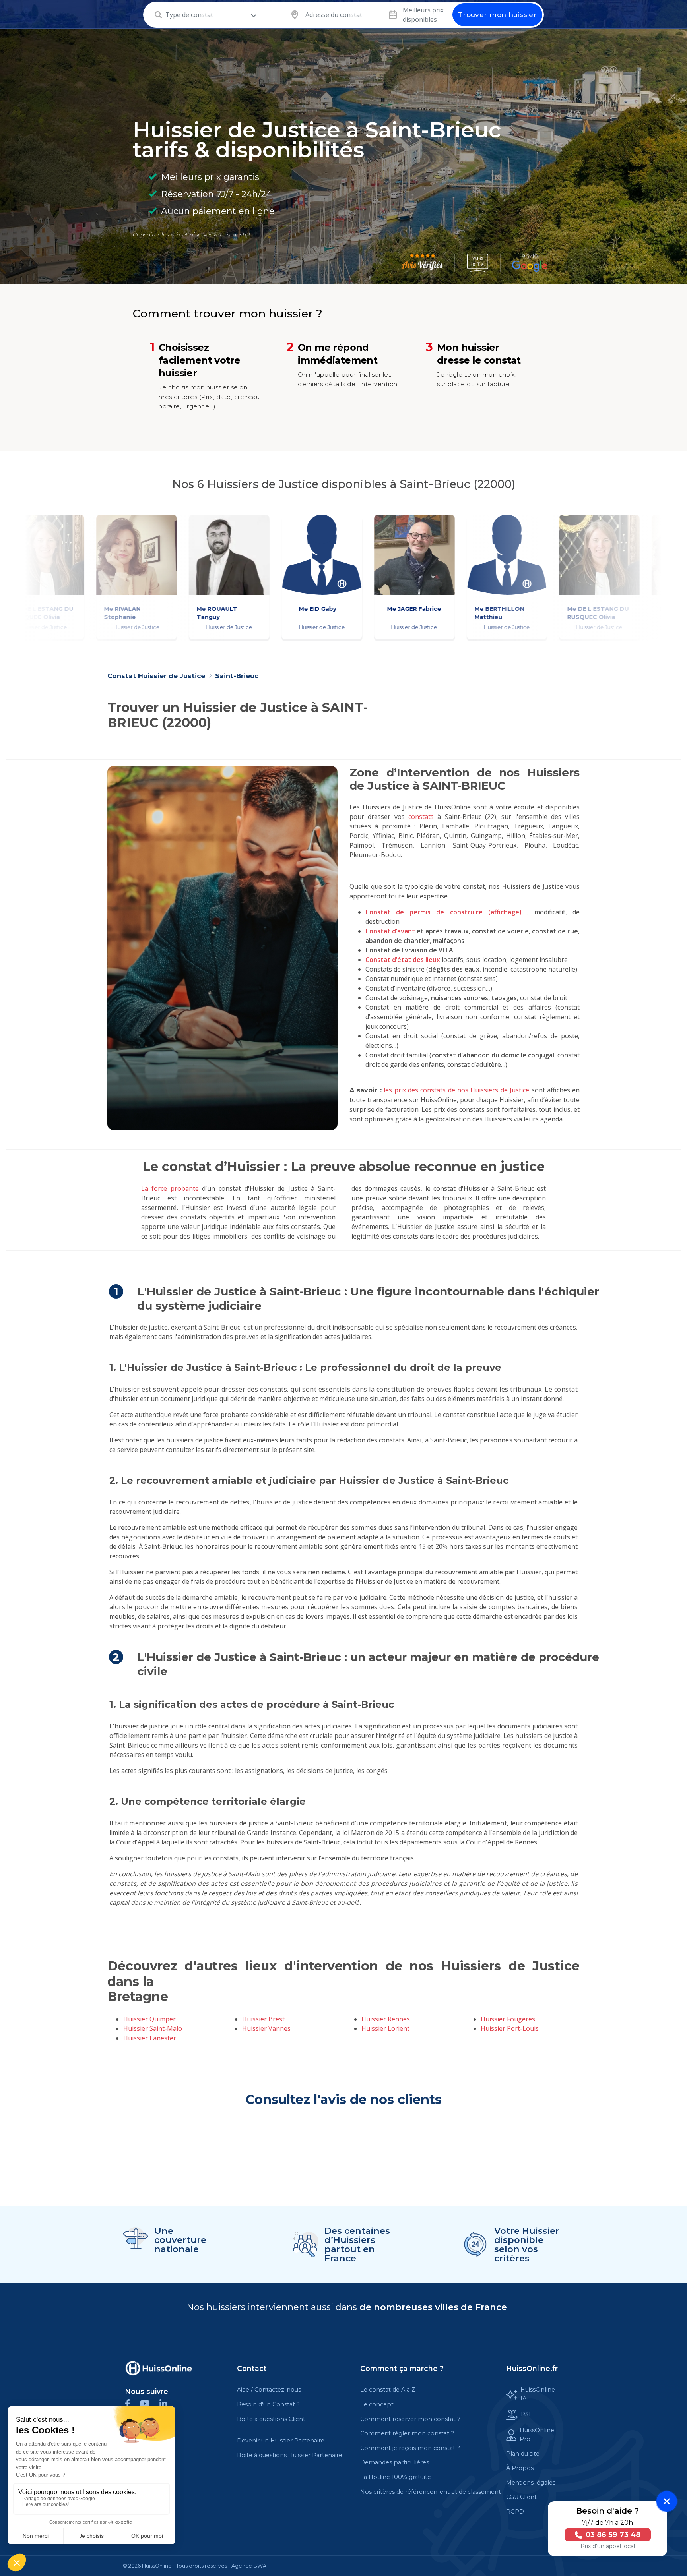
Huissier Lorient (385, 2028)
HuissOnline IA (538, 2394)
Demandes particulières (395, 2462)
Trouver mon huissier (497, 15)
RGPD (515, 2512)
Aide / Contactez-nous (269, 2390)
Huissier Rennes (386, 2019)
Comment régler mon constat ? (407, 2433)
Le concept (377, 2404)
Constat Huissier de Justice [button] (157, 676)
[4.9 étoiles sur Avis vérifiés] (422, 263)
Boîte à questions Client (271, 2419)
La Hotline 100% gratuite (396, 2477)
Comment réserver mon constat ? (410, 2419)
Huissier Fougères (508, 2019)
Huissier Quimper (149, 2019)
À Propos (520, 2468)
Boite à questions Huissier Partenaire (290, 2455)
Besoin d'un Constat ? (268, 2404)
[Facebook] (132, 2403)
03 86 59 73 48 (612, 2535)
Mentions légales (531, 2483)
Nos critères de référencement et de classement (431, 2492)
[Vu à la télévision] (477, 263)
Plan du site (523, 2454)
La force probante (170, 1188)
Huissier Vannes (266, 2028)
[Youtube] (150, 2403)
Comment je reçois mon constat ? (410, 2448)
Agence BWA (249, 2566)
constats (421, 817)
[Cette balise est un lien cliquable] (159, 2368)
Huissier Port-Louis (510, 2028)
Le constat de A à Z (388, 2390)
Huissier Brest (263, 2019)
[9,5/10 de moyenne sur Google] (530, 263)
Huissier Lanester (150, 2038)
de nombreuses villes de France (433, 2307)
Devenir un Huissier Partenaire (281, 2441)
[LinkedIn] (167, 2403)
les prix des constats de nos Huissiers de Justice (456, 1090)
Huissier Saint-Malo (153, 2028)
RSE (527, 2414)
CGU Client (521, 2497)
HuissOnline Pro (537, 2435)
